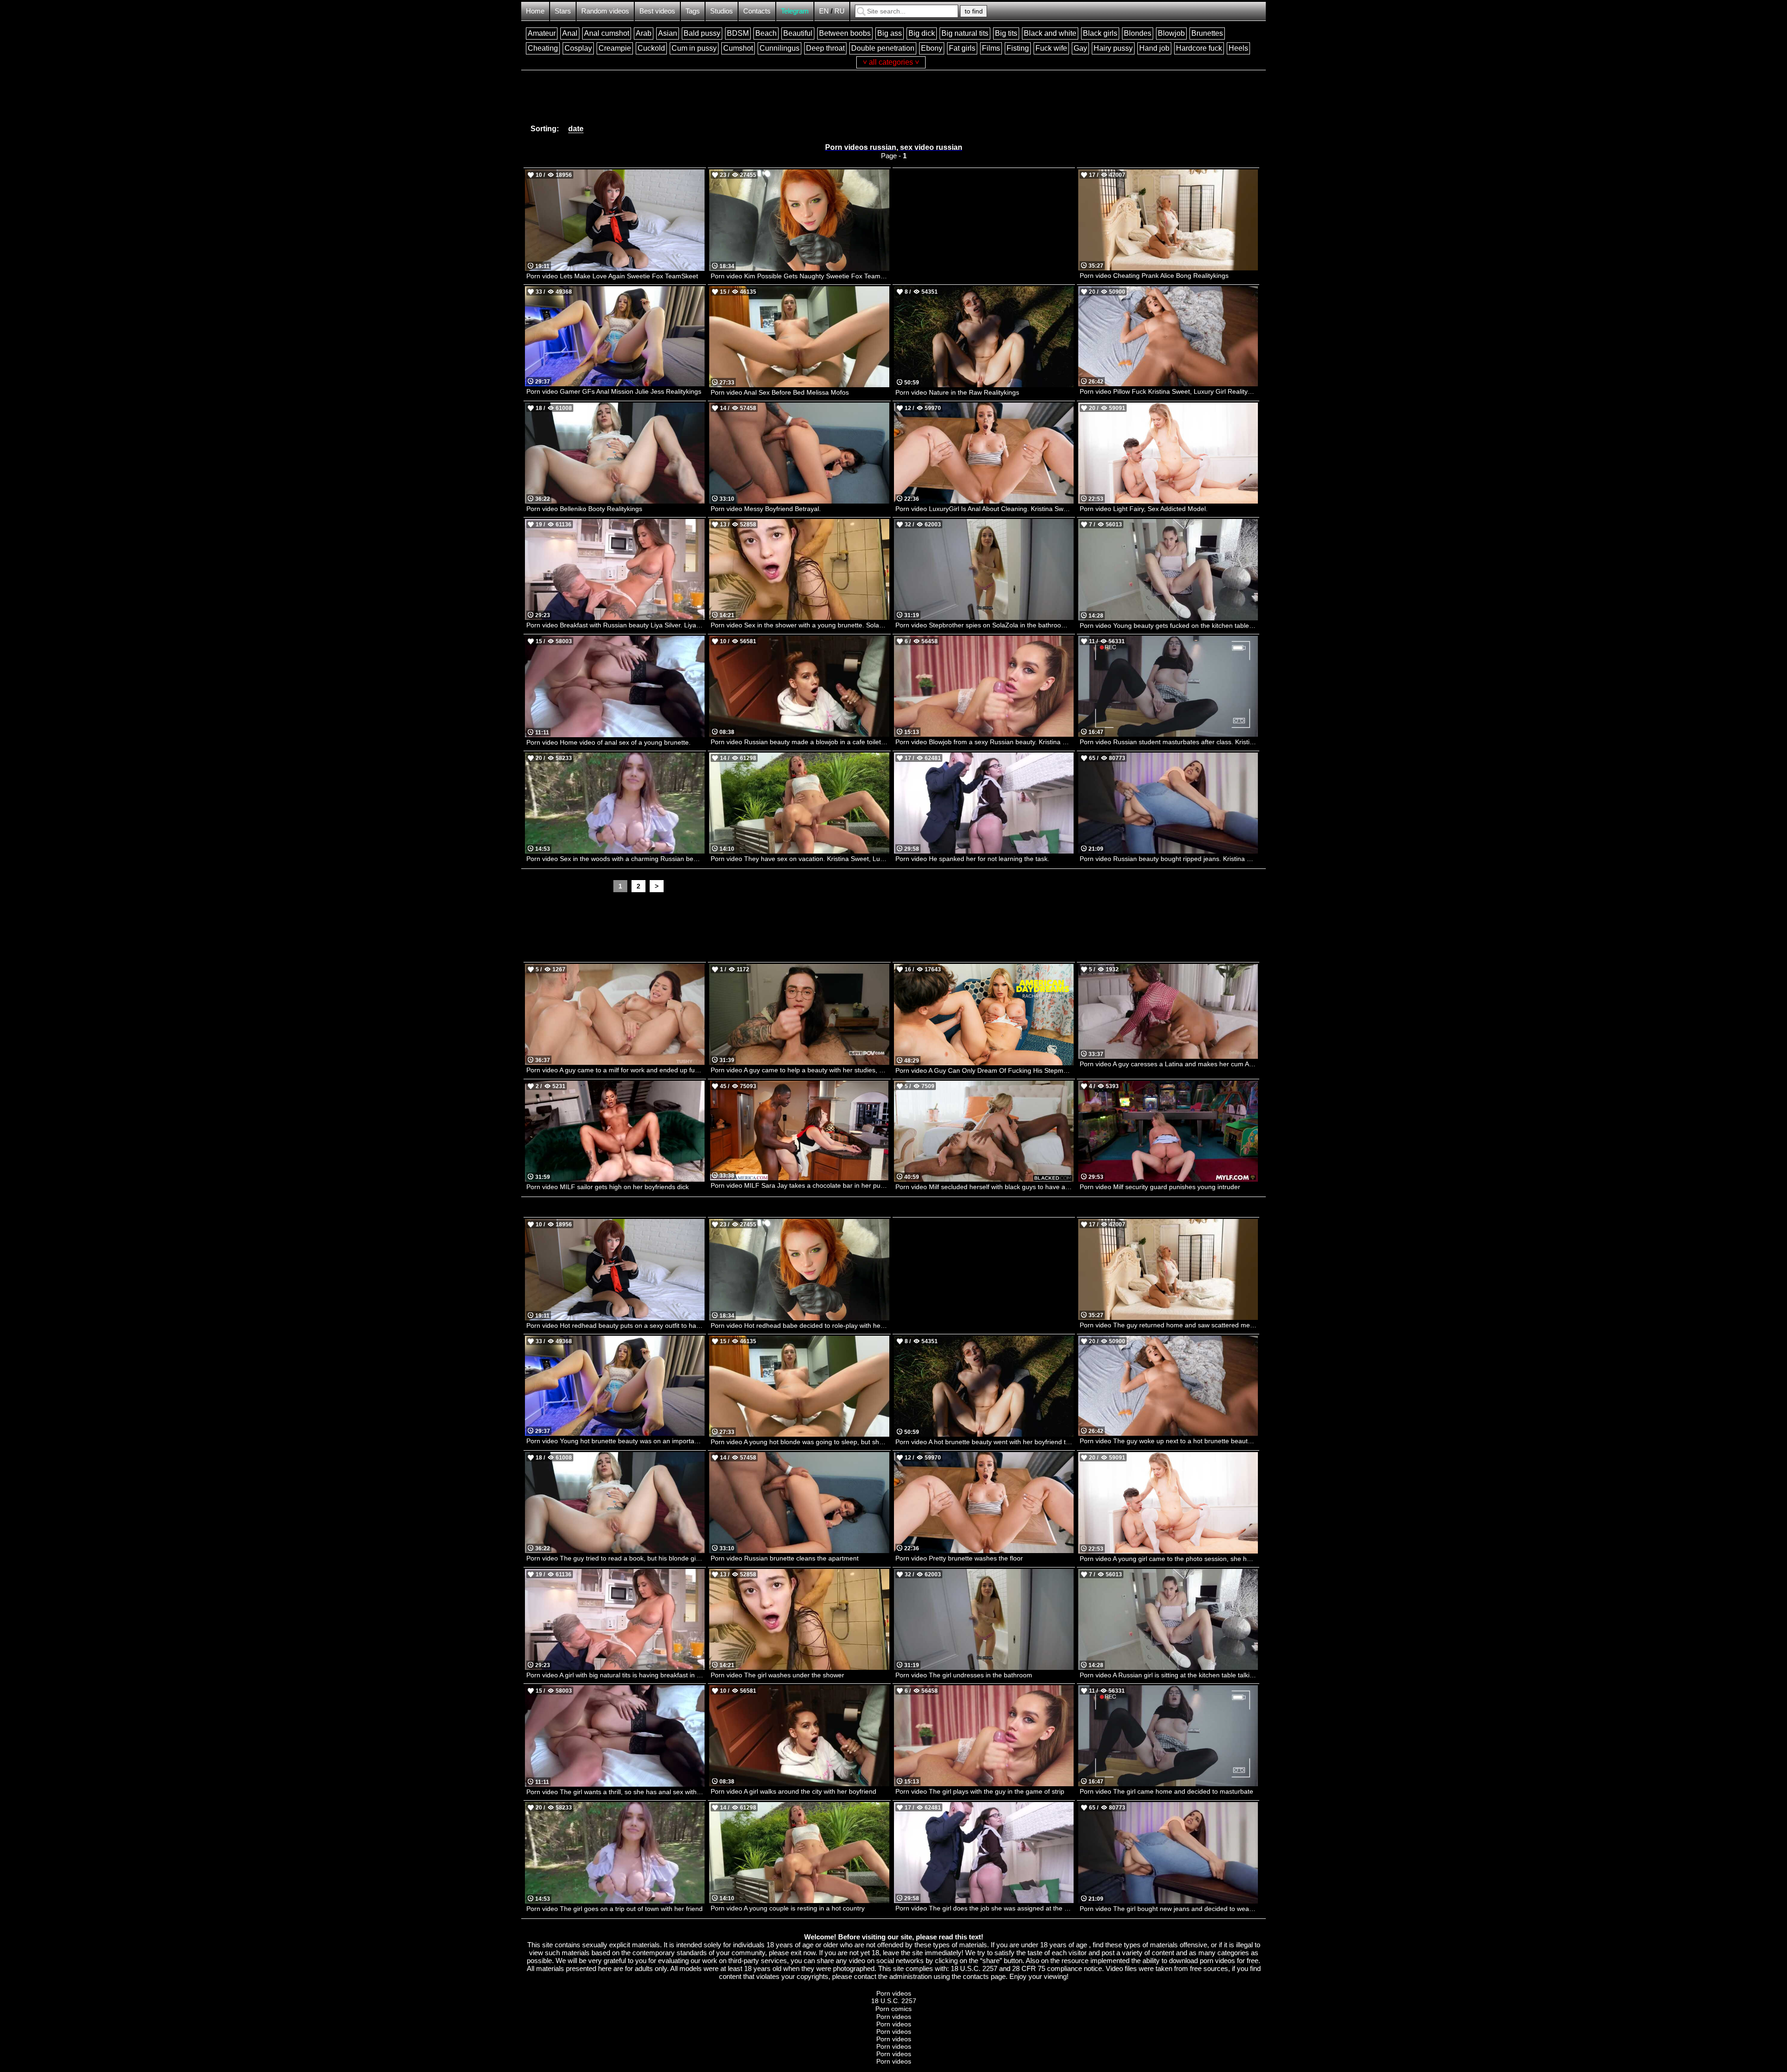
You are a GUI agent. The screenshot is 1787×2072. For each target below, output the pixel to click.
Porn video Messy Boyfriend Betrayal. (766, 509)
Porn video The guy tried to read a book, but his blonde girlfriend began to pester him (615, 1558)
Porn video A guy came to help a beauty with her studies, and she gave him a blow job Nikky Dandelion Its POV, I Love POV (800, 1070)
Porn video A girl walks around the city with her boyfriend (793, 1791)
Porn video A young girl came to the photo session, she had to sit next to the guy (1169, 1559)
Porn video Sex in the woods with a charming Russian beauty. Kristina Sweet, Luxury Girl (615, 859)
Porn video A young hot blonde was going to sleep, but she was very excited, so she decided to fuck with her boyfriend (800, 1442)
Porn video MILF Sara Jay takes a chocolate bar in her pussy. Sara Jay (800, 1185)
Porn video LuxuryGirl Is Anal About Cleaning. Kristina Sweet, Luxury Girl (984, 509)
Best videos (657, 11)
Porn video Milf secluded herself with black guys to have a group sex (984, 1187)
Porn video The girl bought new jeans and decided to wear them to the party (1169, 1909)
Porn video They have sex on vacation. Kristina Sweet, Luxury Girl (800, 859)
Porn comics (893, 2009)
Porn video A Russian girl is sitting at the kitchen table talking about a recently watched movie (1169, 1675)
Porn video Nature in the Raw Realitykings (957, 392)
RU (840, 11)
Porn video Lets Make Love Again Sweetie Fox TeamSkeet (612, 276)
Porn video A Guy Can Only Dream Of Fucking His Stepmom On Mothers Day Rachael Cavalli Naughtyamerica (984, 1070)
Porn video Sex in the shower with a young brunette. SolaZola (800, 625)
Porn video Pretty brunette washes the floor (959, 1558)
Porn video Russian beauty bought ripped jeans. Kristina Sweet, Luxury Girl (1169, 859)
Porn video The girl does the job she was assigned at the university (984, 1908)
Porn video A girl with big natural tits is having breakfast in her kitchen (615, 1675)
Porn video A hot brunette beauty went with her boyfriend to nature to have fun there (984, 1442)
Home (535, 11)
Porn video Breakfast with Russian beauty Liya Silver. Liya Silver (615, 625)
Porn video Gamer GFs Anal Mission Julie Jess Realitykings (614, 391)
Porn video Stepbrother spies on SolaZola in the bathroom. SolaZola (984, 625)
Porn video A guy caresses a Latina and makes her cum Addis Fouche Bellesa (1169, 1064)
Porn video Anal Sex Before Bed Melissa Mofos (780, 392)
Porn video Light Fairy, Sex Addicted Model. (1144, 509)
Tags (693, 11)
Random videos (605, 11)
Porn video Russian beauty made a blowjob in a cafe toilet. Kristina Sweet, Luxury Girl (800, 742)
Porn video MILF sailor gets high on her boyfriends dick (608, 1187)
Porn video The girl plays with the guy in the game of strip (980, 1791)
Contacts (757, 11)
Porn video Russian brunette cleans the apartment (785, 1558)
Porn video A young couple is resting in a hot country (788, 1908)
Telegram (795, 11)
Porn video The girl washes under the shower (777, 1675)
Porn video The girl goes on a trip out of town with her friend (615, 1909)
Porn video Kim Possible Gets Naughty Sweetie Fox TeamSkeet (800, 276)
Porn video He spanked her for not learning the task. (972, 859)
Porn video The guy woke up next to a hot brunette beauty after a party (1169, 1441)
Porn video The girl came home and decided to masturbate (1166, 1791)
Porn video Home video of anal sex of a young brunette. (608, 742)
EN (824, 11)
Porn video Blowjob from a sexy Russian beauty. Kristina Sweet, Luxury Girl (984, 742)
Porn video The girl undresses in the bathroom (964, 1675)
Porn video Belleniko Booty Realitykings (584, 509)
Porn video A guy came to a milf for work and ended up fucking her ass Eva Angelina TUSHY (615, 1070)
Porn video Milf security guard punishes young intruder (1160, 1187)
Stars (563, 11)
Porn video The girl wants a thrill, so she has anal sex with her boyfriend (615, 1792)
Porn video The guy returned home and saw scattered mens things (1169, 1325)
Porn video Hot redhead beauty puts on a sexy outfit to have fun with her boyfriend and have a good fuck (615, 1325)
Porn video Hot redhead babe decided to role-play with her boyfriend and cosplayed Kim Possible (800, 1325)
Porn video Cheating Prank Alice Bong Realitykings (1154, 276)
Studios (722, 11)
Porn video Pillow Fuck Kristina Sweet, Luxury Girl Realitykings (1169, 391)
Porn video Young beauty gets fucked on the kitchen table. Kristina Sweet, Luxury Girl (1169, 626)
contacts (976, 1976)
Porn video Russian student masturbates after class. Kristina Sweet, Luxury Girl (1169, 742)
